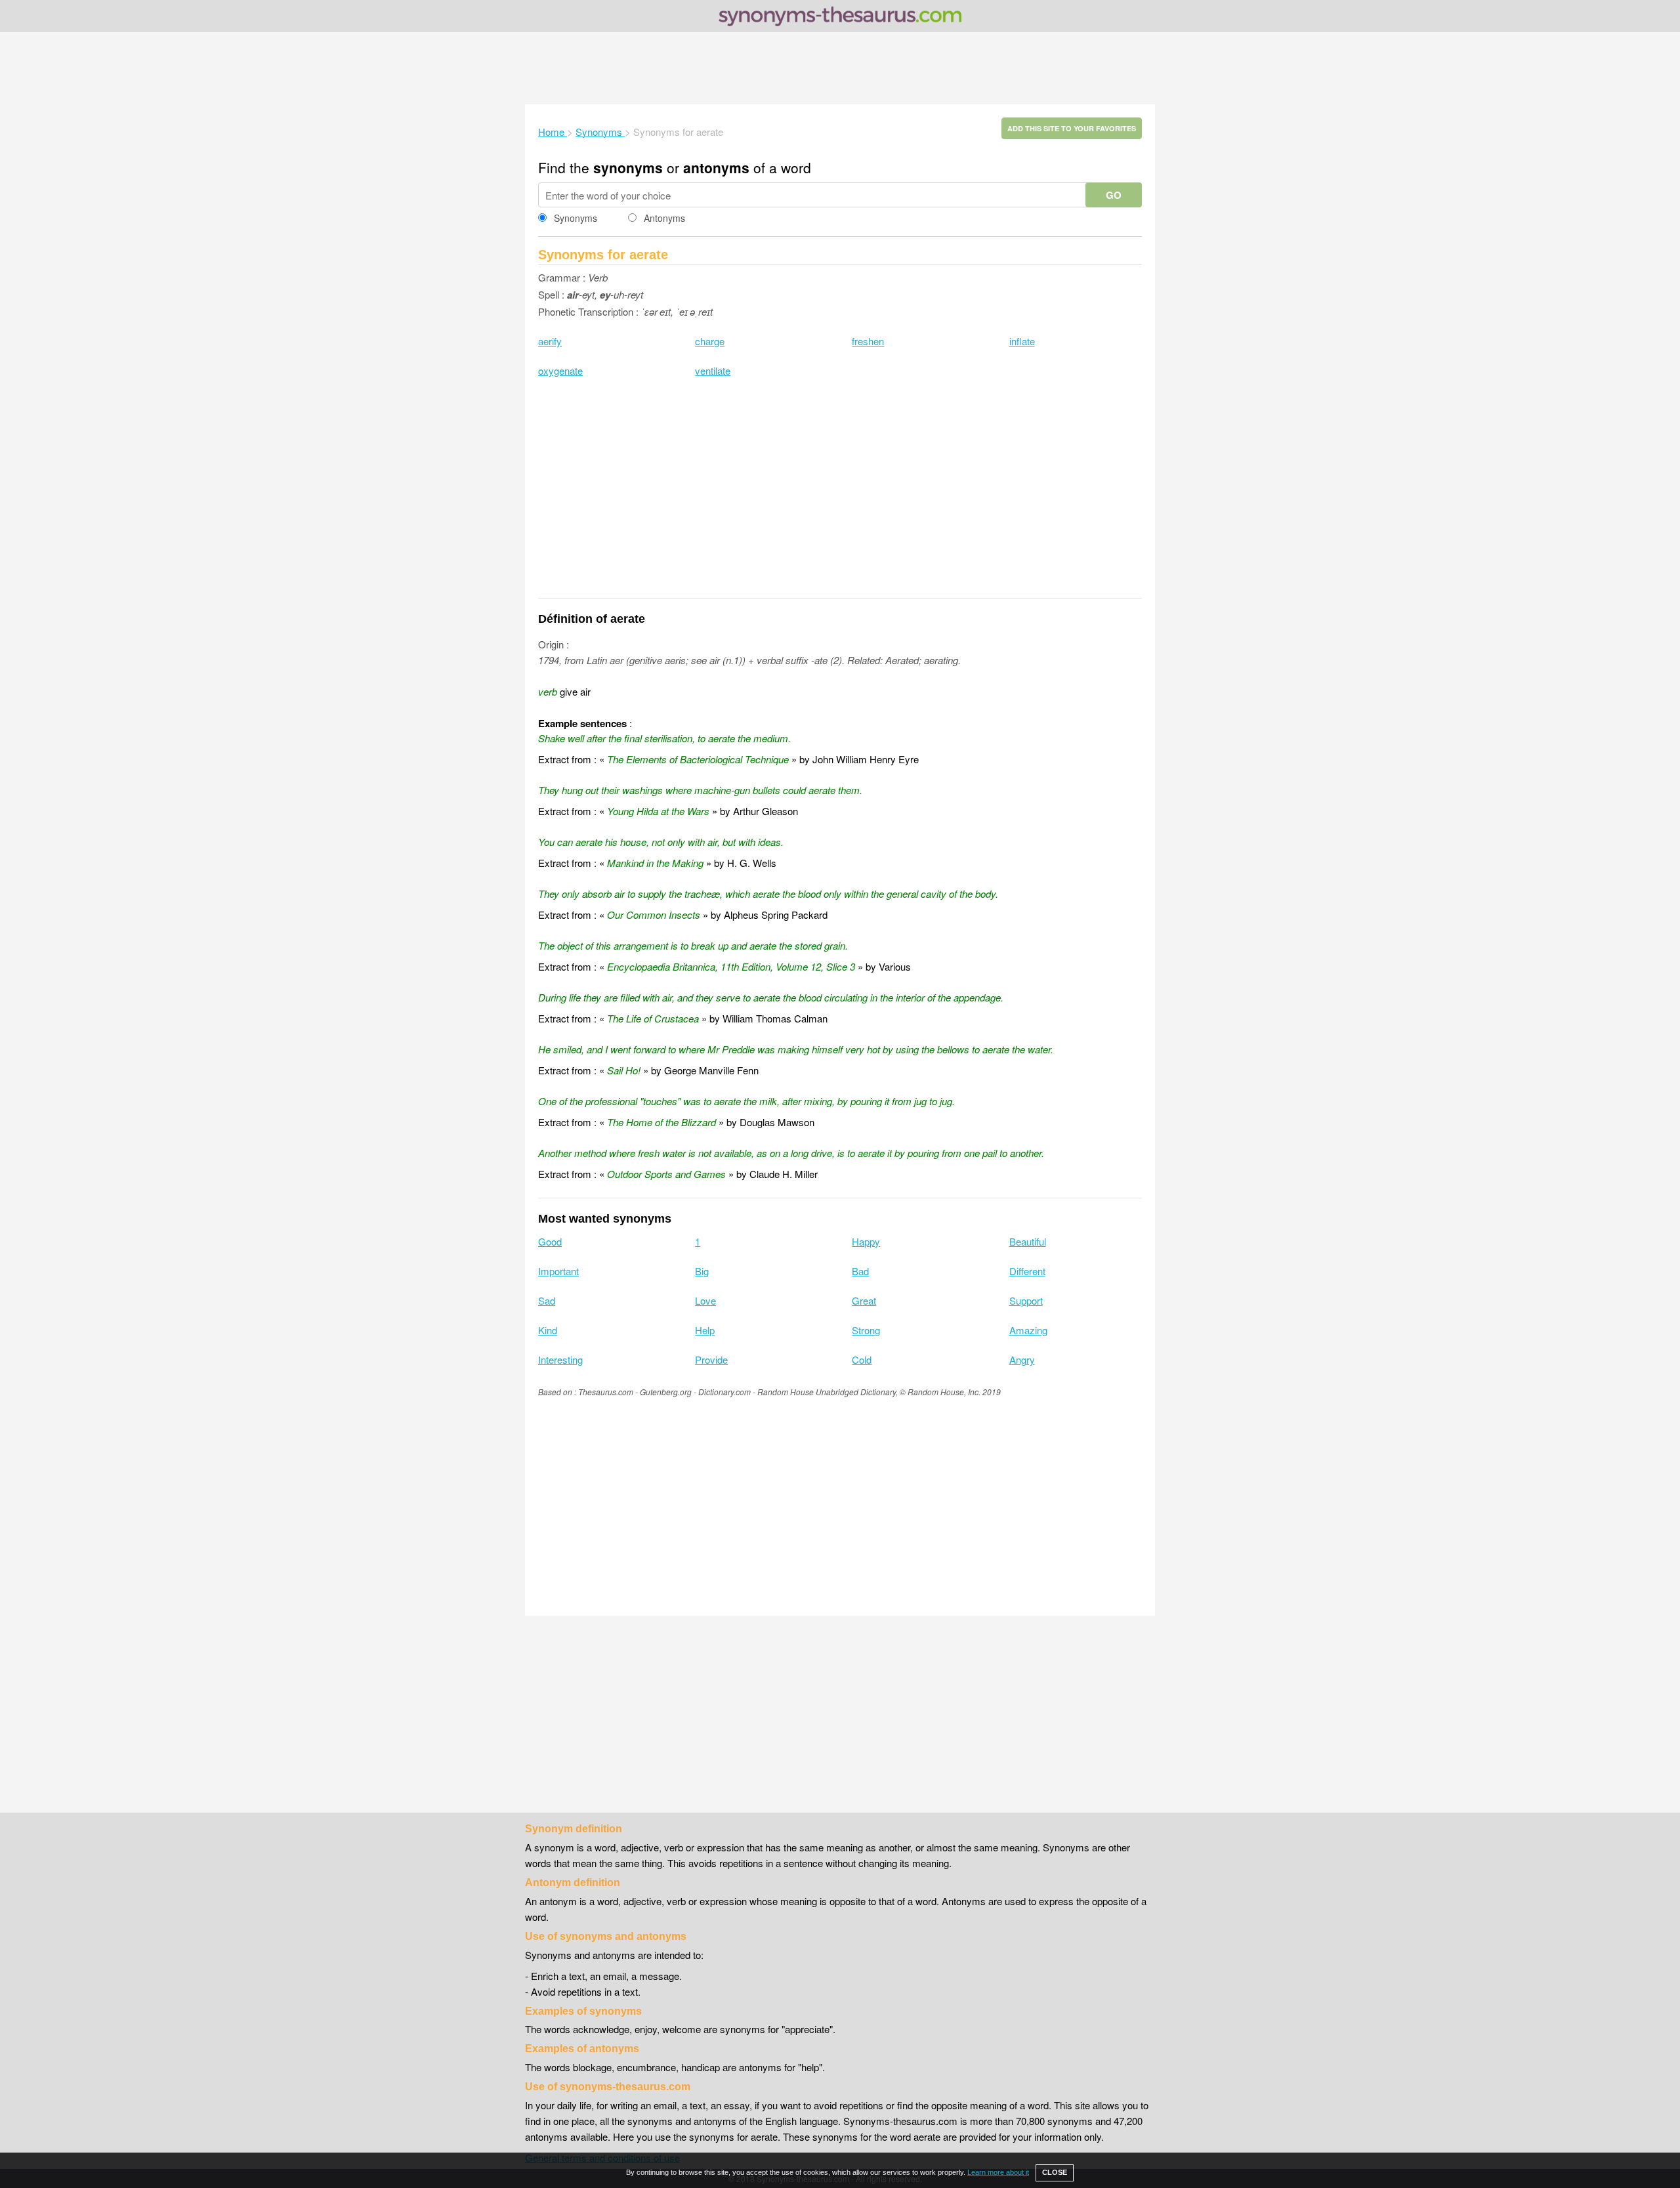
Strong (866, 1330)
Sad (547, 1300)
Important (558, 1271)
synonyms (628, 167)
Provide (711, 1359)
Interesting (560, 1359)
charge (710, 341)
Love (705, 1300)
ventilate (713, 370)
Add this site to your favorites (1072, 128)
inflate (1022, 341)
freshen (868, 341)
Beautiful (1028, 1241)
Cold (862, 1359)
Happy (866, 1241)
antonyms (716, 167)
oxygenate (560, 370)
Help (705, 1330)
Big (702, 1271)
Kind (548, 1330)
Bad (860, 1271)
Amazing (1028, 1330)
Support (1026, 1300)
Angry (1022, 1359)
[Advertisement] (840, 68)
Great (864, 1300)
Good (550, 1241)
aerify (550, 341)
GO (1114, 195)
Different (1027, 1271)
